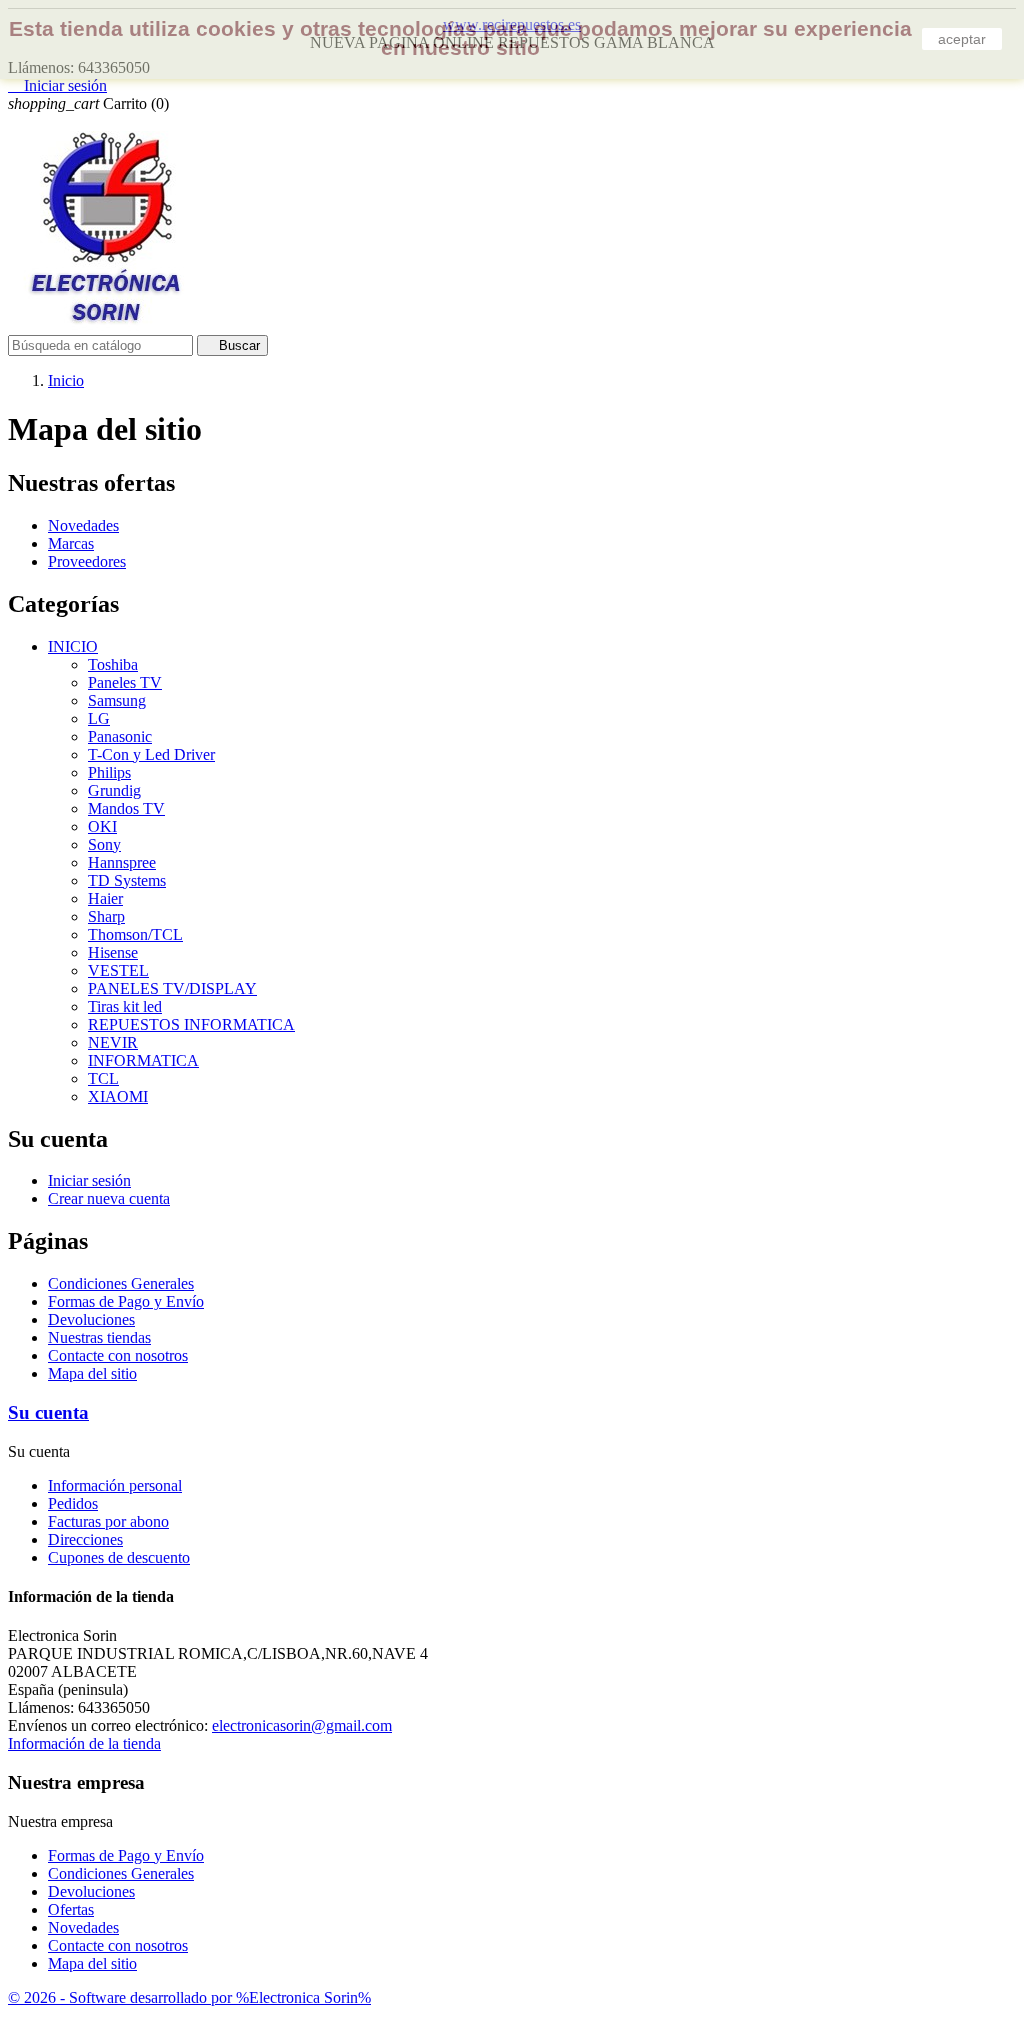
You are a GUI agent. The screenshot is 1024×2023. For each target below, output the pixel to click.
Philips (109, 772)
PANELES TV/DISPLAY (172, 988)
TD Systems (127, 880)
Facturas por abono (108, 1521)
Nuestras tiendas (99, 1337)
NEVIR (113, 1042)
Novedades (83, 525)
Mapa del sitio (92, 1373)
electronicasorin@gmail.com (302, 1725)
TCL (103, 1078)
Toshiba (113, 664)
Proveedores (87, 561)
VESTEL (118, 970)
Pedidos (73, 1503)
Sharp (106, 916)
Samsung (117, 700)
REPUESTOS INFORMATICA (191, 1024)
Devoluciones (91, 1319)
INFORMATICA (143, 1060)
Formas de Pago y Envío (126, 1301)
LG (99, 718)
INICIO (73, 646)
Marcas (71, 543)
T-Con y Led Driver (151, 754)
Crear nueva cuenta (109, 1198)
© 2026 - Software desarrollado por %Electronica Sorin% (189, 1997)
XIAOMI (118, 1096)
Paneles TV (125, 682)
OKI (102, 826)
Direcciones (85, 1539)
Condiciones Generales (121, 1283)
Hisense (113, 952)
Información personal (115, 1485)
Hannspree (122, 862)
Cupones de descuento (119, 1557)
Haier (105, 898)
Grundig (114, 790)
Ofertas (71, 1909)
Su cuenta (48, 1412)
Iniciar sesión (89, 1180)
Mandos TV (126, 808)
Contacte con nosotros (118, 1355)
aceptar (962, 39)
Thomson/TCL (135, 934)
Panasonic (120, 736)
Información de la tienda (84, 1743)
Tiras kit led (125, 1006)
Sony (104, 844)
